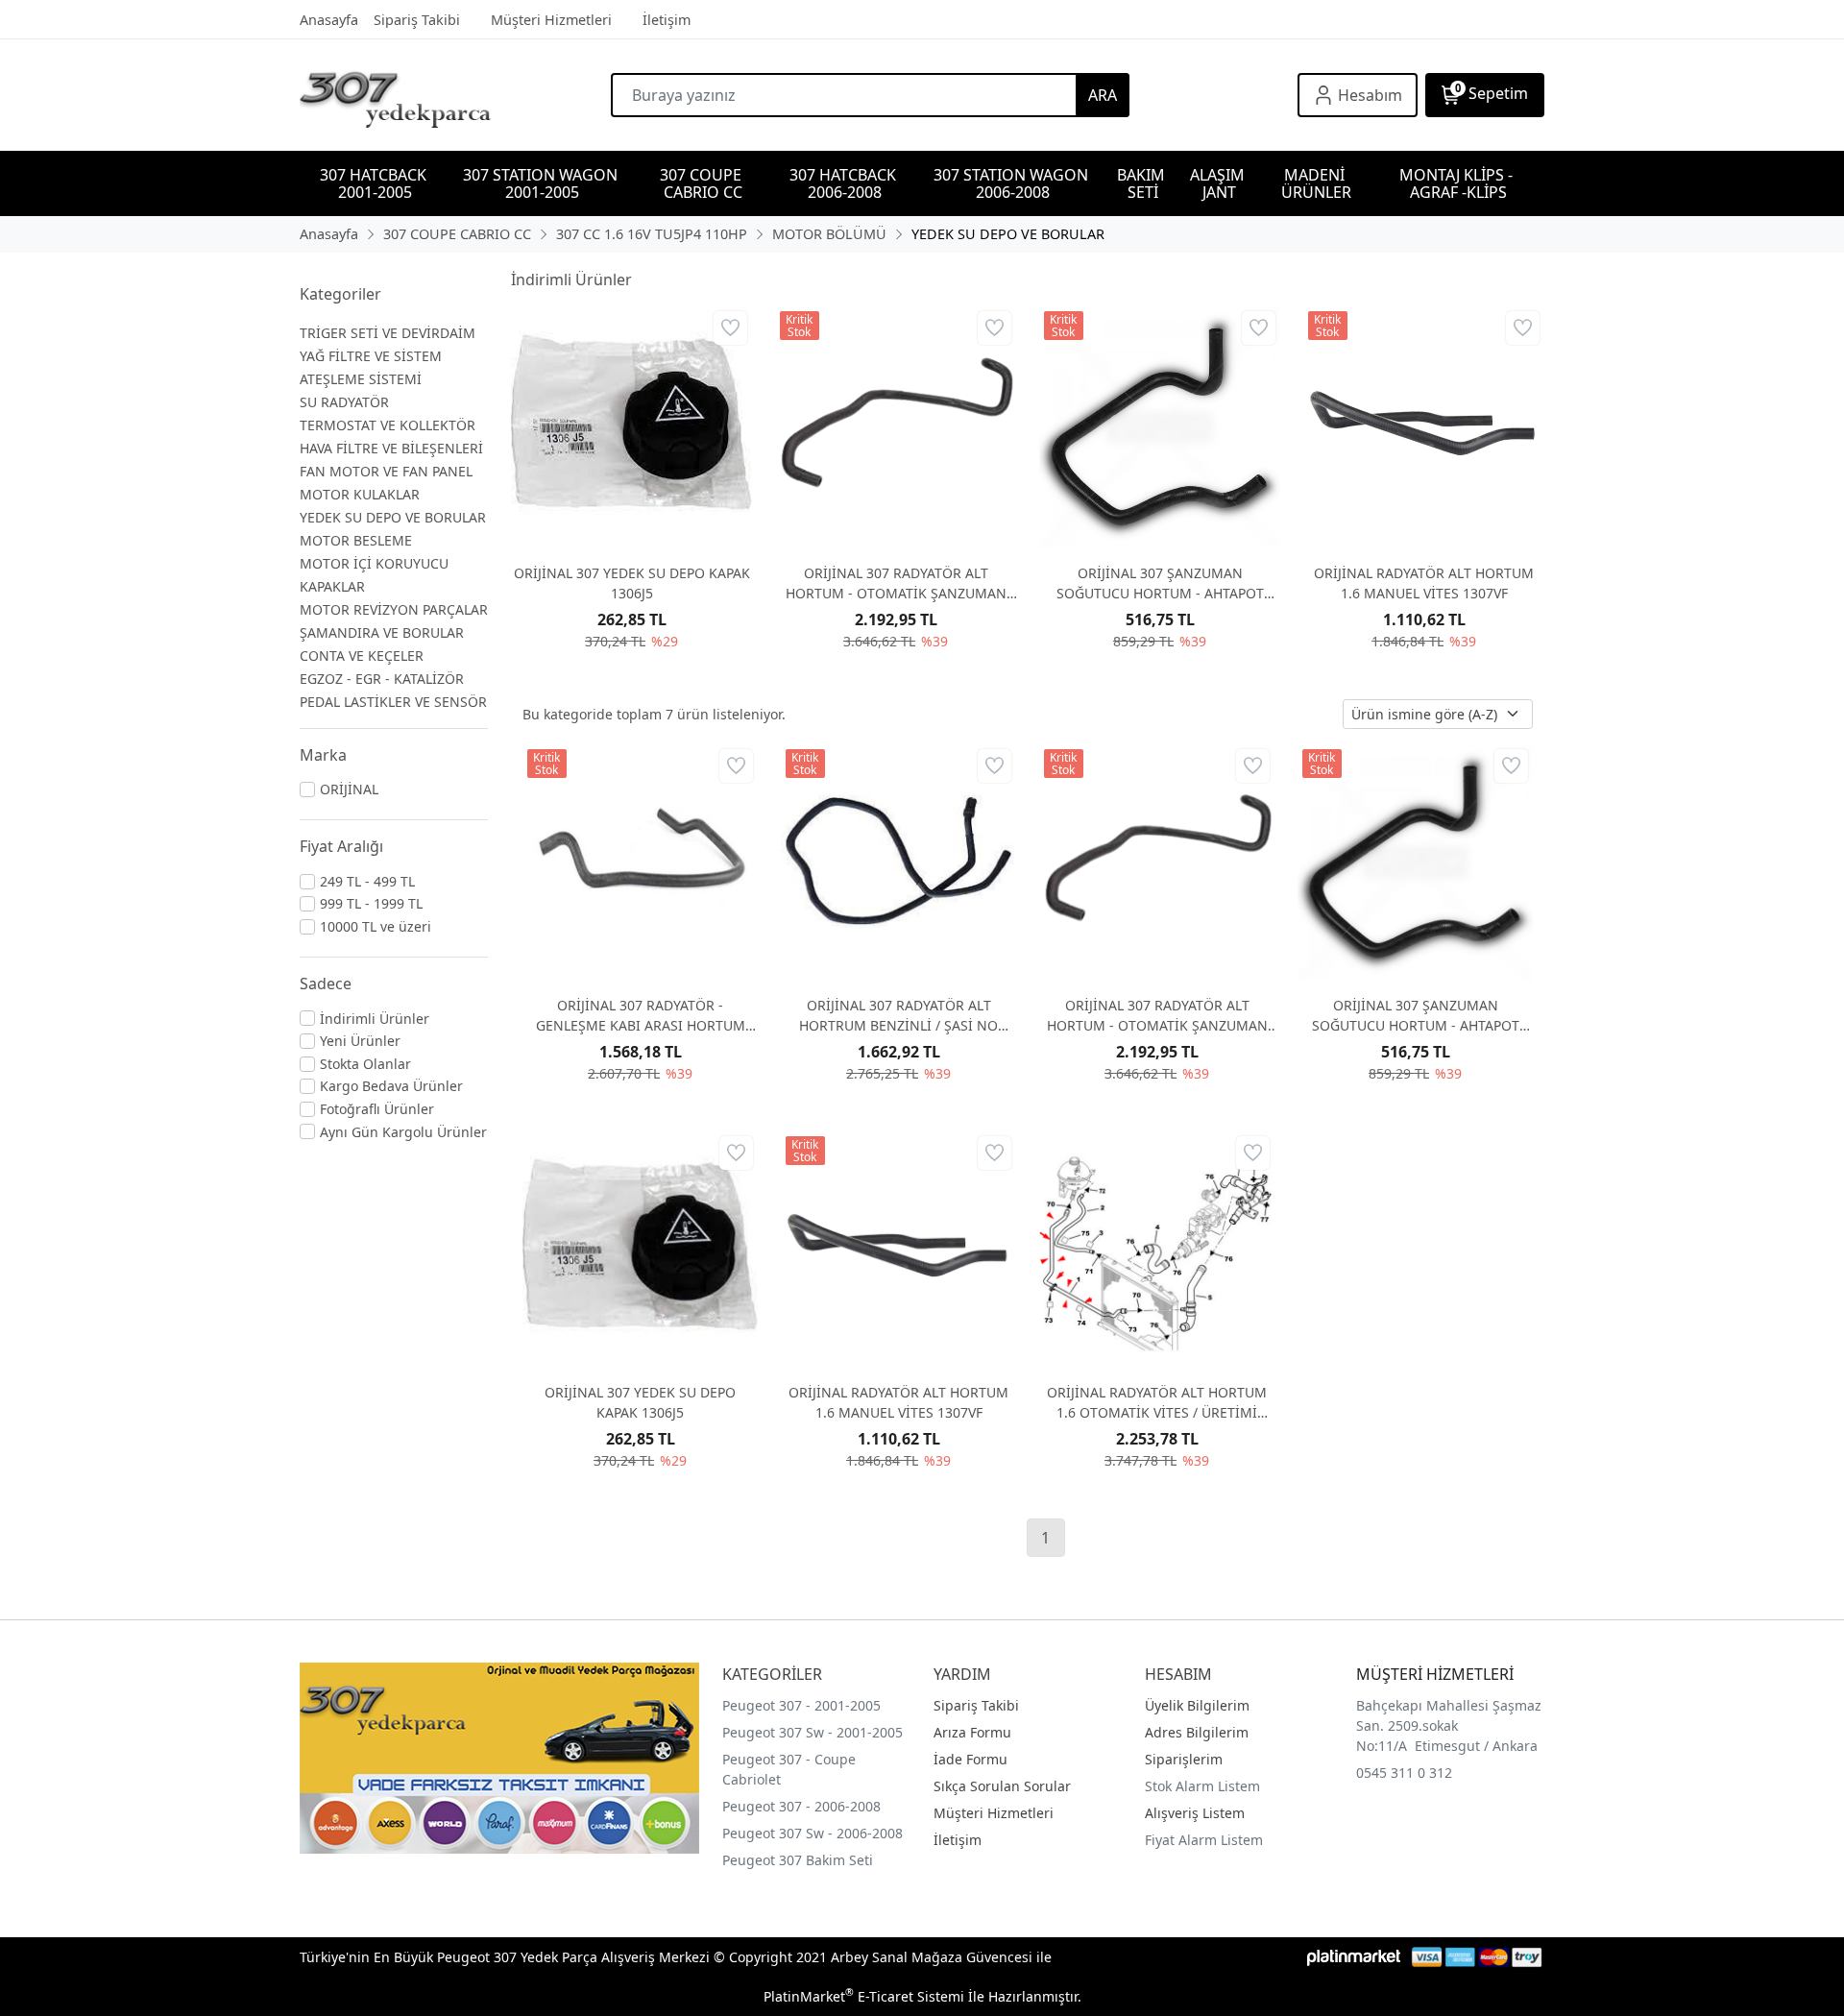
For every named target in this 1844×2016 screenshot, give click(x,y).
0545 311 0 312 (1404, 1773)
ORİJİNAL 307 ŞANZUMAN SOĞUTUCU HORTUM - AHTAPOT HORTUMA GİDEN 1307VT (1160, 583)
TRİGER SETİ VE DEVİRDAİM (388, 333)
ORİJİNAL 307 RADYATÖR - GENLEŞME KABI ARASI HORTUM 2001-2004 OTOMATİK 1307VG (641, 1016)
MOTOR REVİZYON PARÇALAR (394, 609)
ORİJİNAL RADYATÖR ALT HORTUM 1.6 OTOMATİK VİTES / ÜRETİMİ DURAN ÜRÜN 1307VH (1157, 1403)
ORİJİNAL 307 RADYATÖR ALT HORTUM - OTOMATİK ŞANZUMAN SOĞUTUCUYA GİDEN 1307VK (896, 583)
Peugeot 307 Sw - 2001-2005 (813, 1732)
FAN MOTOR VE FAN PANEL (386, 471)
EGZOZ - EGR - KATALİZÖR (382, 679)
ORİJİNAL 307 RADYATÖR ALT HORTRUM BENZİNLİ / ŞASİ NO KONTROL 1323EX (898, 1016)
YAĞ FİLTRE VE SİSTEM (371, 356)
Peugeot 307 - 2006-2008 (801, 1806)
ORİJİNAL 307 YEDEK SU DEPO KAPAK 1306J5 (632, 583)
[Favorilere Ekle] (730, 328)
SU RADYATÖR (344, 402)
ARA (1103, 95)
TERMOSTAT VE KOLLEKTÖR (388, 425)
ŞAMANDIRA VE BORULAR (382, 632)
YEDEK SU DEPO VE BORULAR (393, 517)
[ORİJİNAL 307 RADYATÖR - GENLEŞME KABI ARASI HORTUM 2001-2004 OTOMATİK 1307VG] (640, 862)
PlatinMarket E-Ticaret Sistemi (864, 1996)
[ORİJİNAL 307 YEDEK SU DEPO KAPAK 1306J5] (631, 427)
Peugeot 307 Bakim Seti (798, 1860)
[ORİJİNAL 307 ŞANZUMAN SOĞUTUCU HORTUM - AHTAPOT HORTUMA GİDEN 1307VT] (1160, 427)
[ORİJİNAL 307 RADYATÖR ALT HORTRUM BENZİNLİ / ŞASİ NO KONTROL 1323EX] (898, 862)
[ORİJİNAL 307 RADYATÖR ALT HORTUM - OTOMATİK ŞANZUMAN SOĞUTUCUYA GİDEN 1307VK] (896, 427)
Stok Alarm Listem (1202, 1786)
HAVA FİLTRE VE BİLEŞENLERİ (391, 448)
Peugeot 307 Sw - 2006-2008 (813, 1833)
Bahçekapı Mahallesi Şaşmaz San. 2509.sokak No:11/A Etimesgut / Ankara (1449, 1725)
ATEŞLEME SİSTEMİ (361, 379)
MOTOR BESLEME (356, 540)
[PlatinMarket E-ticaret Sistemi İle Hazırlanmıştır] (1354, 1957)
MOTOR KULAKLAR (360, 494)
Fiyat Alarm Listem (1204, 1840)
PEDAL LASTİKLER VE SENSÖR (393, 702)
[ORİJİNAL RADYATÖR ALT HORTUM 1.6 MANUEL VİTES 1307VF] (1424, 427)
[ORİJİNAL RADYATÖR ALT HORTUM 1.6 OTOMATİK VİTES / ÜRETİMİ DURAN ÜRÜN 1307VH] (1157, 1249)
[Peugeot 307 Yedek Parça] (455, 95)
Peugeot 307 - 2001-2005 (801, 1705)
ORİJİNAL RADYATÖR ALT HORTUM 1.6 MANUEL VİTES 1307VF (1424, 583)
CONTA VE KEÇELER (362, 656)
